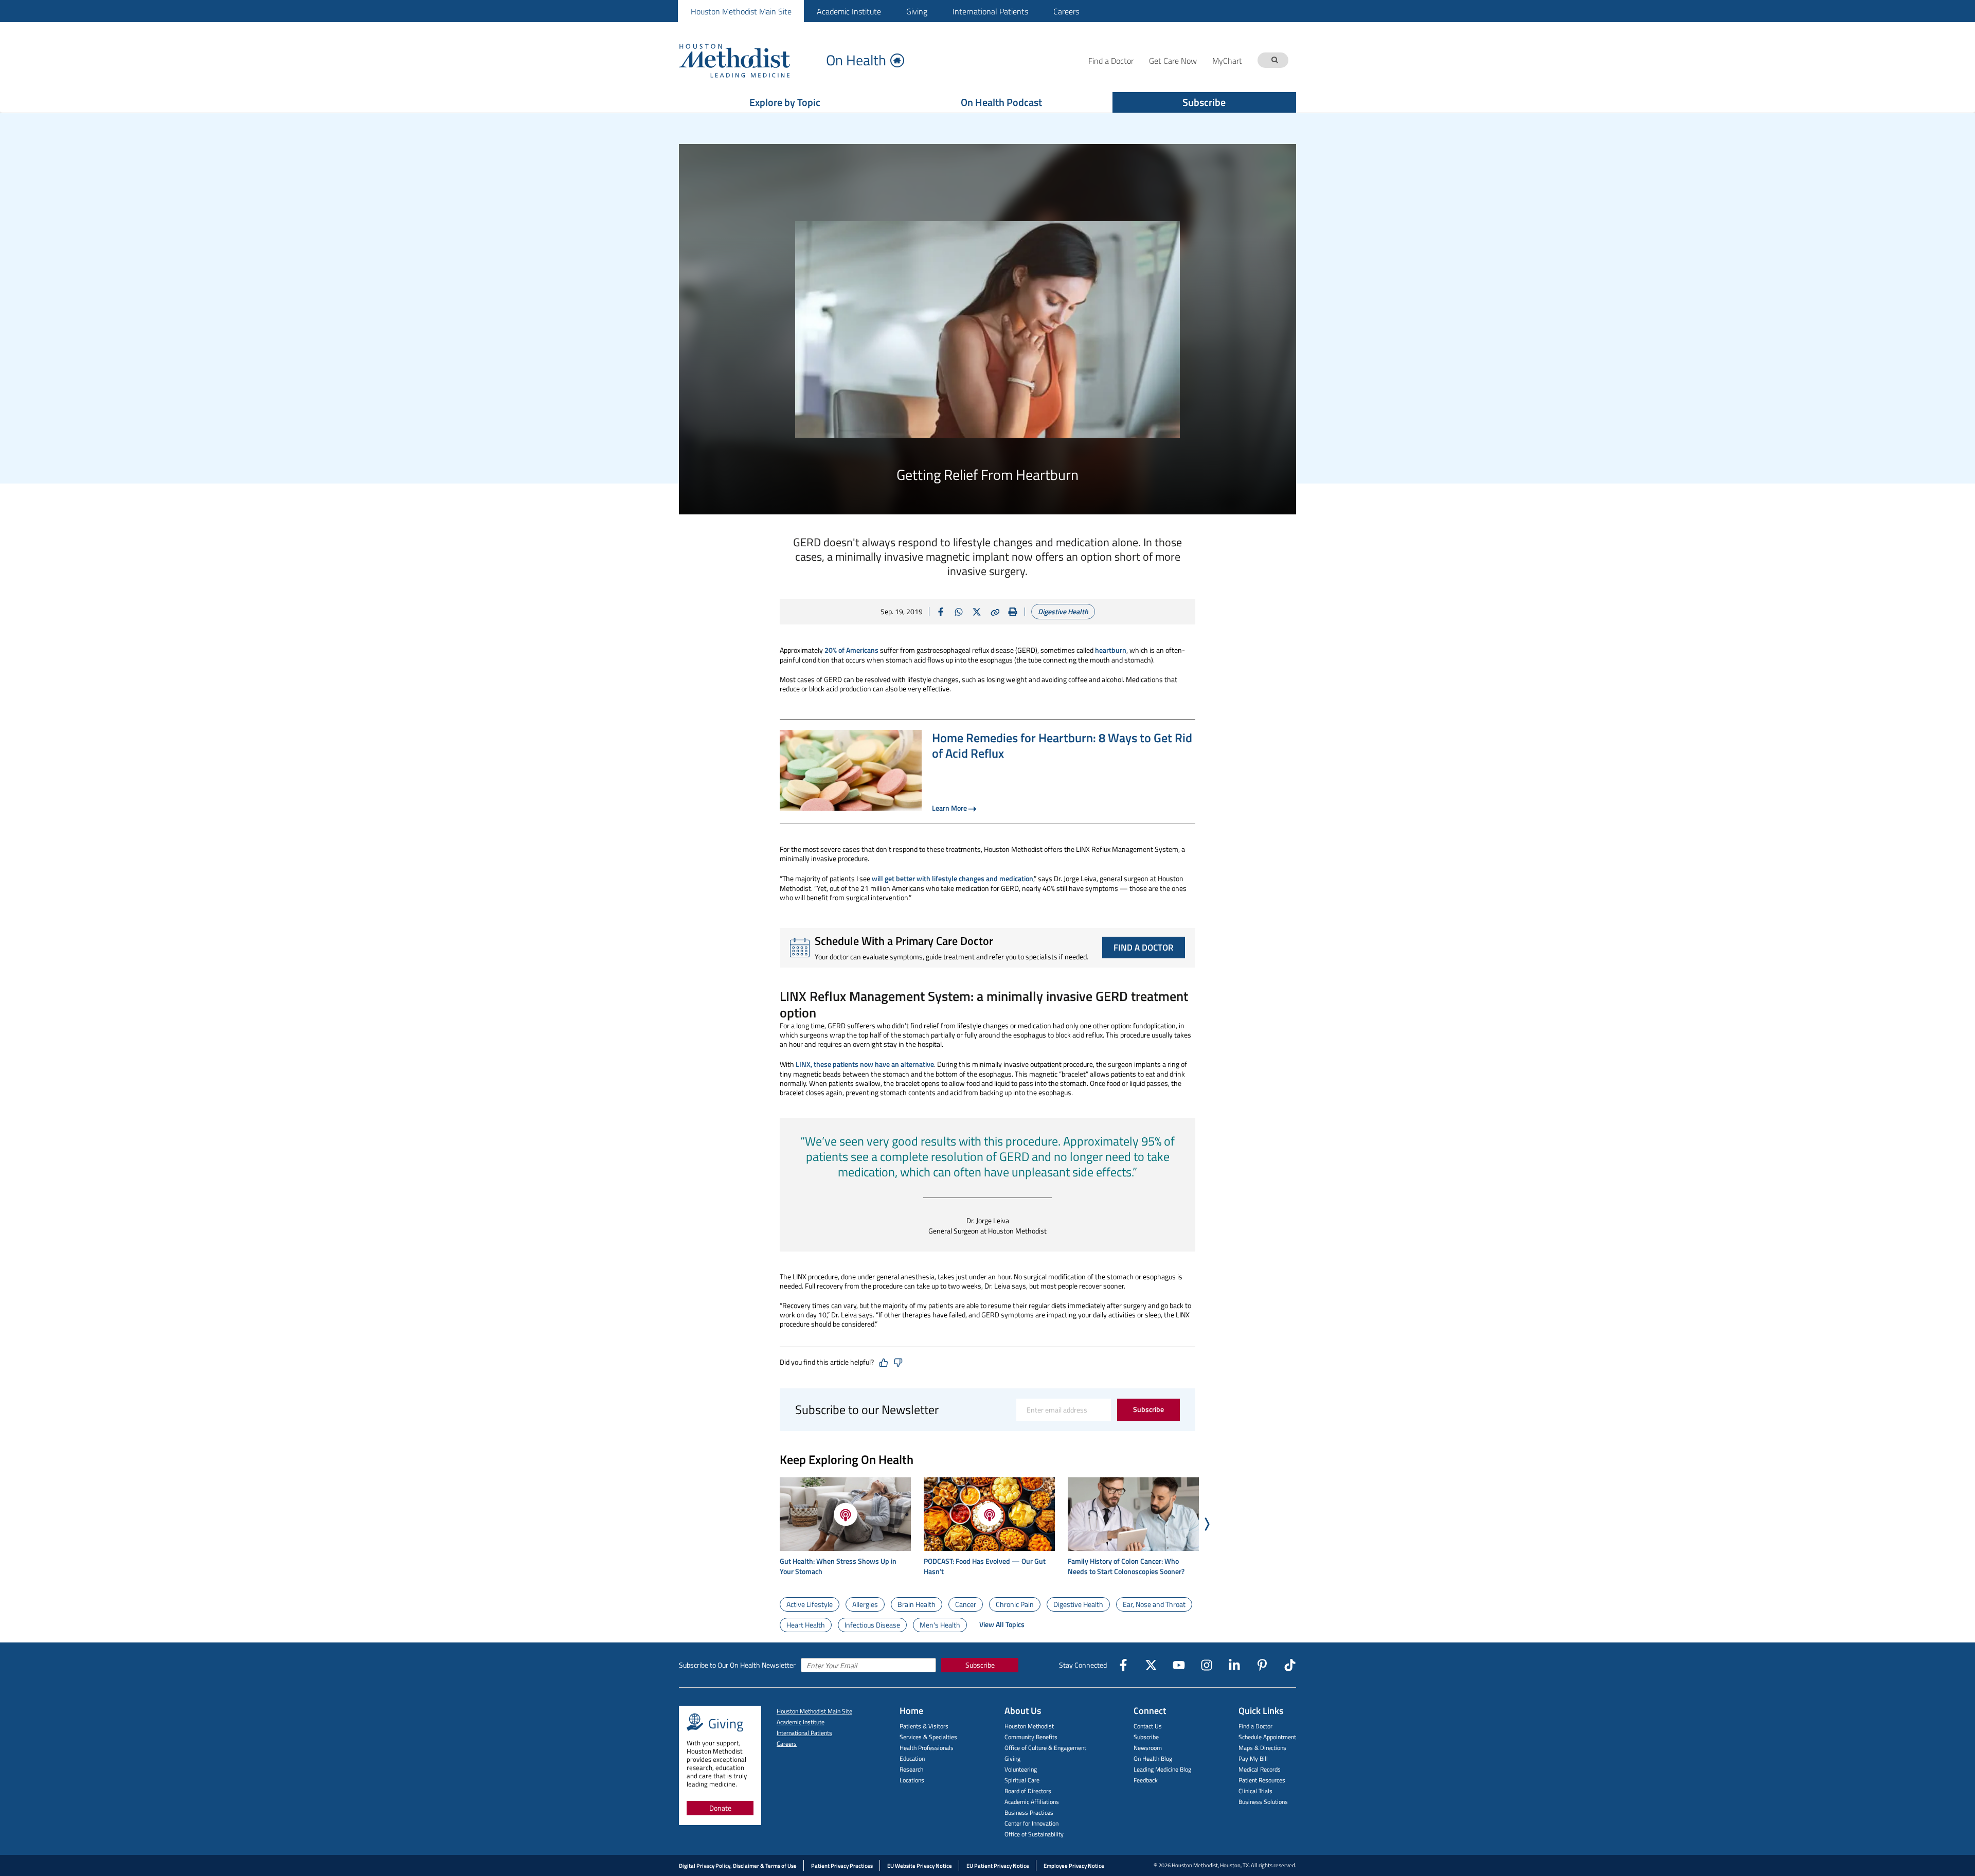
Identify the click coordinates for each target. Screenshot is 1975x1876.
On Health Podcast (1001, 102)
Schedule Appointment (1267, 1737)
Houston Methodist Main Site (741, 11)
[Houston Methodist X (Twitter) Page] (1151, 1665)
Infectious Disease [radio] (872, 1625)
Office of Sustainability (1034, 1834)
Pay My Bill (1253, 1758)
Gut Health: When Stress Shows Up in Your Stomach (838, 1566)
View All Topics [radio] (1002, 1624)
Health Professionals (927, 1748)
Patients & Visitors (924, 1726)
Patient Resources (1262, 1780)
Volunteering (1021, 1769)
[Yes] (884, 1363)
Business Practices (1029, 1812)
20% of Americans (851, 650)
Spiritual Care (1022, 1780)
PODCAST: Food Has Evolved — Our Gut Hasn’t (985, 1566)
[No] (898, 1363)
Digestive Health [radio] (1078, 1604)
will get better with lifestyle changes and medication (953, 878)
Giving (917, 11)
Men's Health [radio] (940, 1625)
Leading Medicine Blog (1162, 1769)
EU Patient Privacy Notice (998, 1866)
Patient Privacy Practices (842, 1866)
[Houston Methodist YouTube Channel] (1179, 1665)
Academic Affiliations (1032, 1802)
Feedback (1146, 1780)
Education (912, 1758)
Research (911, 1769)
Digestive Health (1063, 611)
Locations (912, 1780)
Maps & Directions (1262, 1748)
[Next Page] (1207, 1524)
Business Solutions (1263, 1802)
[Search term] (1274, 60)
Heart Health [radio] (806, 1625)
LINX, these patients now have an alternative (865, 1064)
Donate (720, 1808)
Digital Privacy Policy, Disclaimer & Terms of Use (738, 1866)
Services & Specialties (928, 1737)
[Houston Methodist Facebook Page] (1123, 1665)
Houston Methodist (1029, 1726)
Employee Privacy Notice (1074, 1866)
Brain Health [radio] (917, 1604)
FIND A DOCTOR (1144, 948)
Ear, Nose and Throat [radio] (1154, 1604)
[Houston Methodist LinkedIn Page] (1234, 1665)
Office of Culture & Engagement (1045, 1748)
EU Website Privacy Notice (920, 1866)
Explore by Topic (785, 102)
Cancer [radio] (966, 1604)
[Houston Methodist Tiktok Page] (1290, 1665)
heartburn (1111, 650)
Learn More (949, 808)
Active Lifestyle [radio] (810, 1604)
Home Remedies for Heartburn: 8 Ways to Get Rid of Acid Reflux (1062, 745)
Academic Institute (849, 11)
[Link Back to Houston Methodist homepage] (748, 60)
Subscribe (1204, 102)
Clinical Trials (1255, 1791)
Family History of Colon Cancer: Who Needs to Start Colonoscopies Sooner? (1126, 1566)
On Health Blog (1153, 1758)
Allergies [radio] (865, 1604)
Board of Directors (1028, 1791)
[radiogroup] (987, 1615)
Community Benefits (1031, 1737)
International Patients (990, 11)
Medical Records (1260, 1769)
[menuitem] (741, 11)
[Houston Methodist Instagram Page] (1207, 1665)
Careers (1066, 11)
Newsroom (1148, 1748)
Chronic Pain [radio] (1015, 1604)
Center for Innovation (1031, 1823)
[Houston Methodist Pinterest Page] (1262, 1665)
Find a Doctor (1255, 1726)
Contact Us (1148, 1726)
